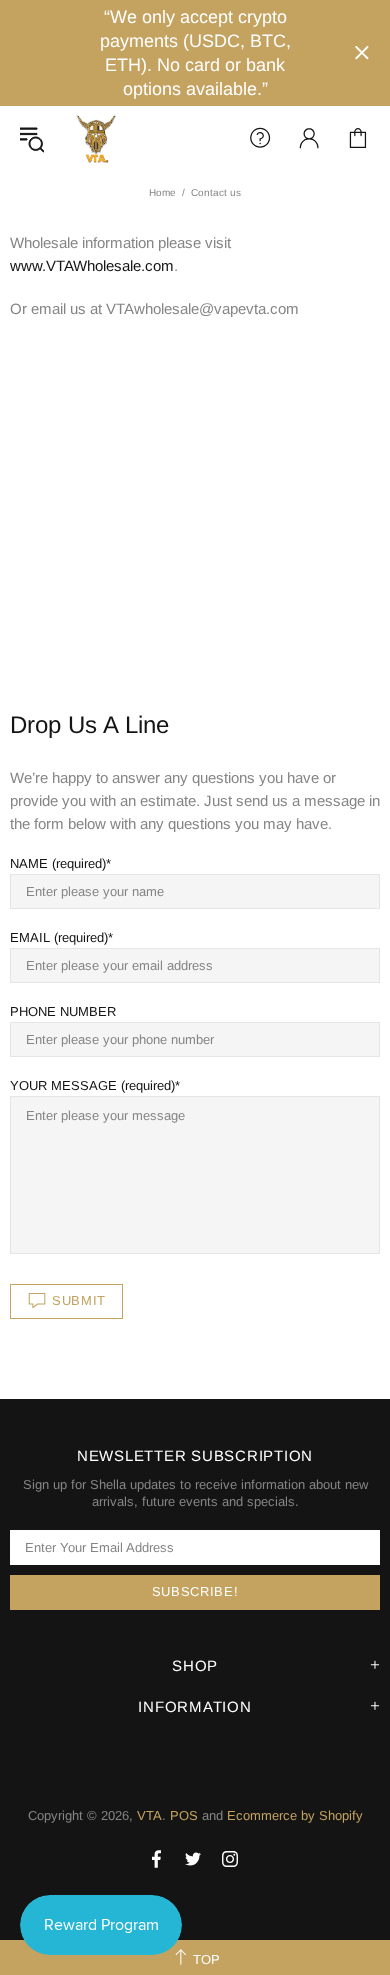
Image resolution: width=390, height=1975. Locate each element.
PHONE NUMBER (63, 1011)
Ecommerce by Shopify (295, 1815)
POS (184, 1815)
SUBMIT (79, 1300)
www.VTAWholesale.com (92, 265)
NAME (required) (58, 863)
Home (162, 192)
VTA (96, 138)
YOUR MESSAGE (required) (92, 1085)
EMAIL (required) (59, 937)
